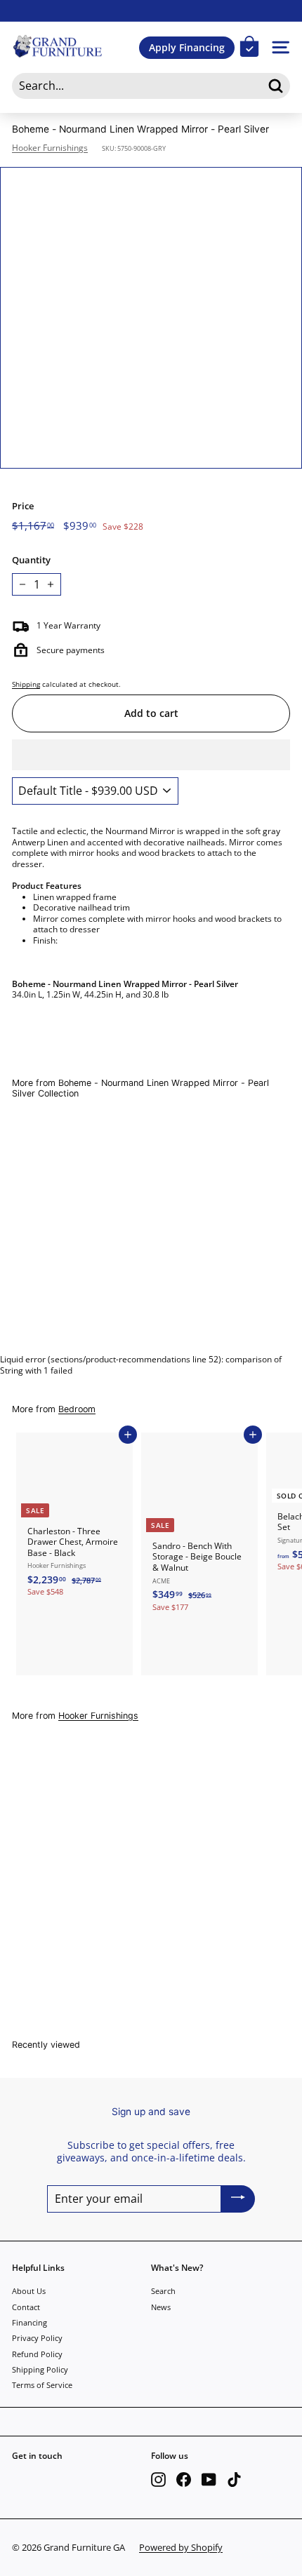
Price (23, 506)
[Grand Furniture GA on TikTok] (234, 2480)
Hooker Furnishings (50, 148)
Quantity (31, 560)
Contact (26, 2307)
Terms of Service (42, 2385)
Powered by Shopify (181, 2547)
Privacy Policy (37, 2338)
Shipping (26, 684)
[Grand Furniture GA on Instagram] (158, 2480)
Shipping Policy (40, 2369)
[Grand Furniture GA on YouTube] (209, 2480)
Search (163, 2291)
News (161, 2307)
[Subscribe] (238, 2199)
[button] (151, 755)
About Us (29, 2291)
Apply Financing (187, 47)
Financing (29, 2322)
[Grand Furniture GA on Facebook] (184, 2480)
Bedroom (77, 1409)
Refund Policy (37, 2354)
